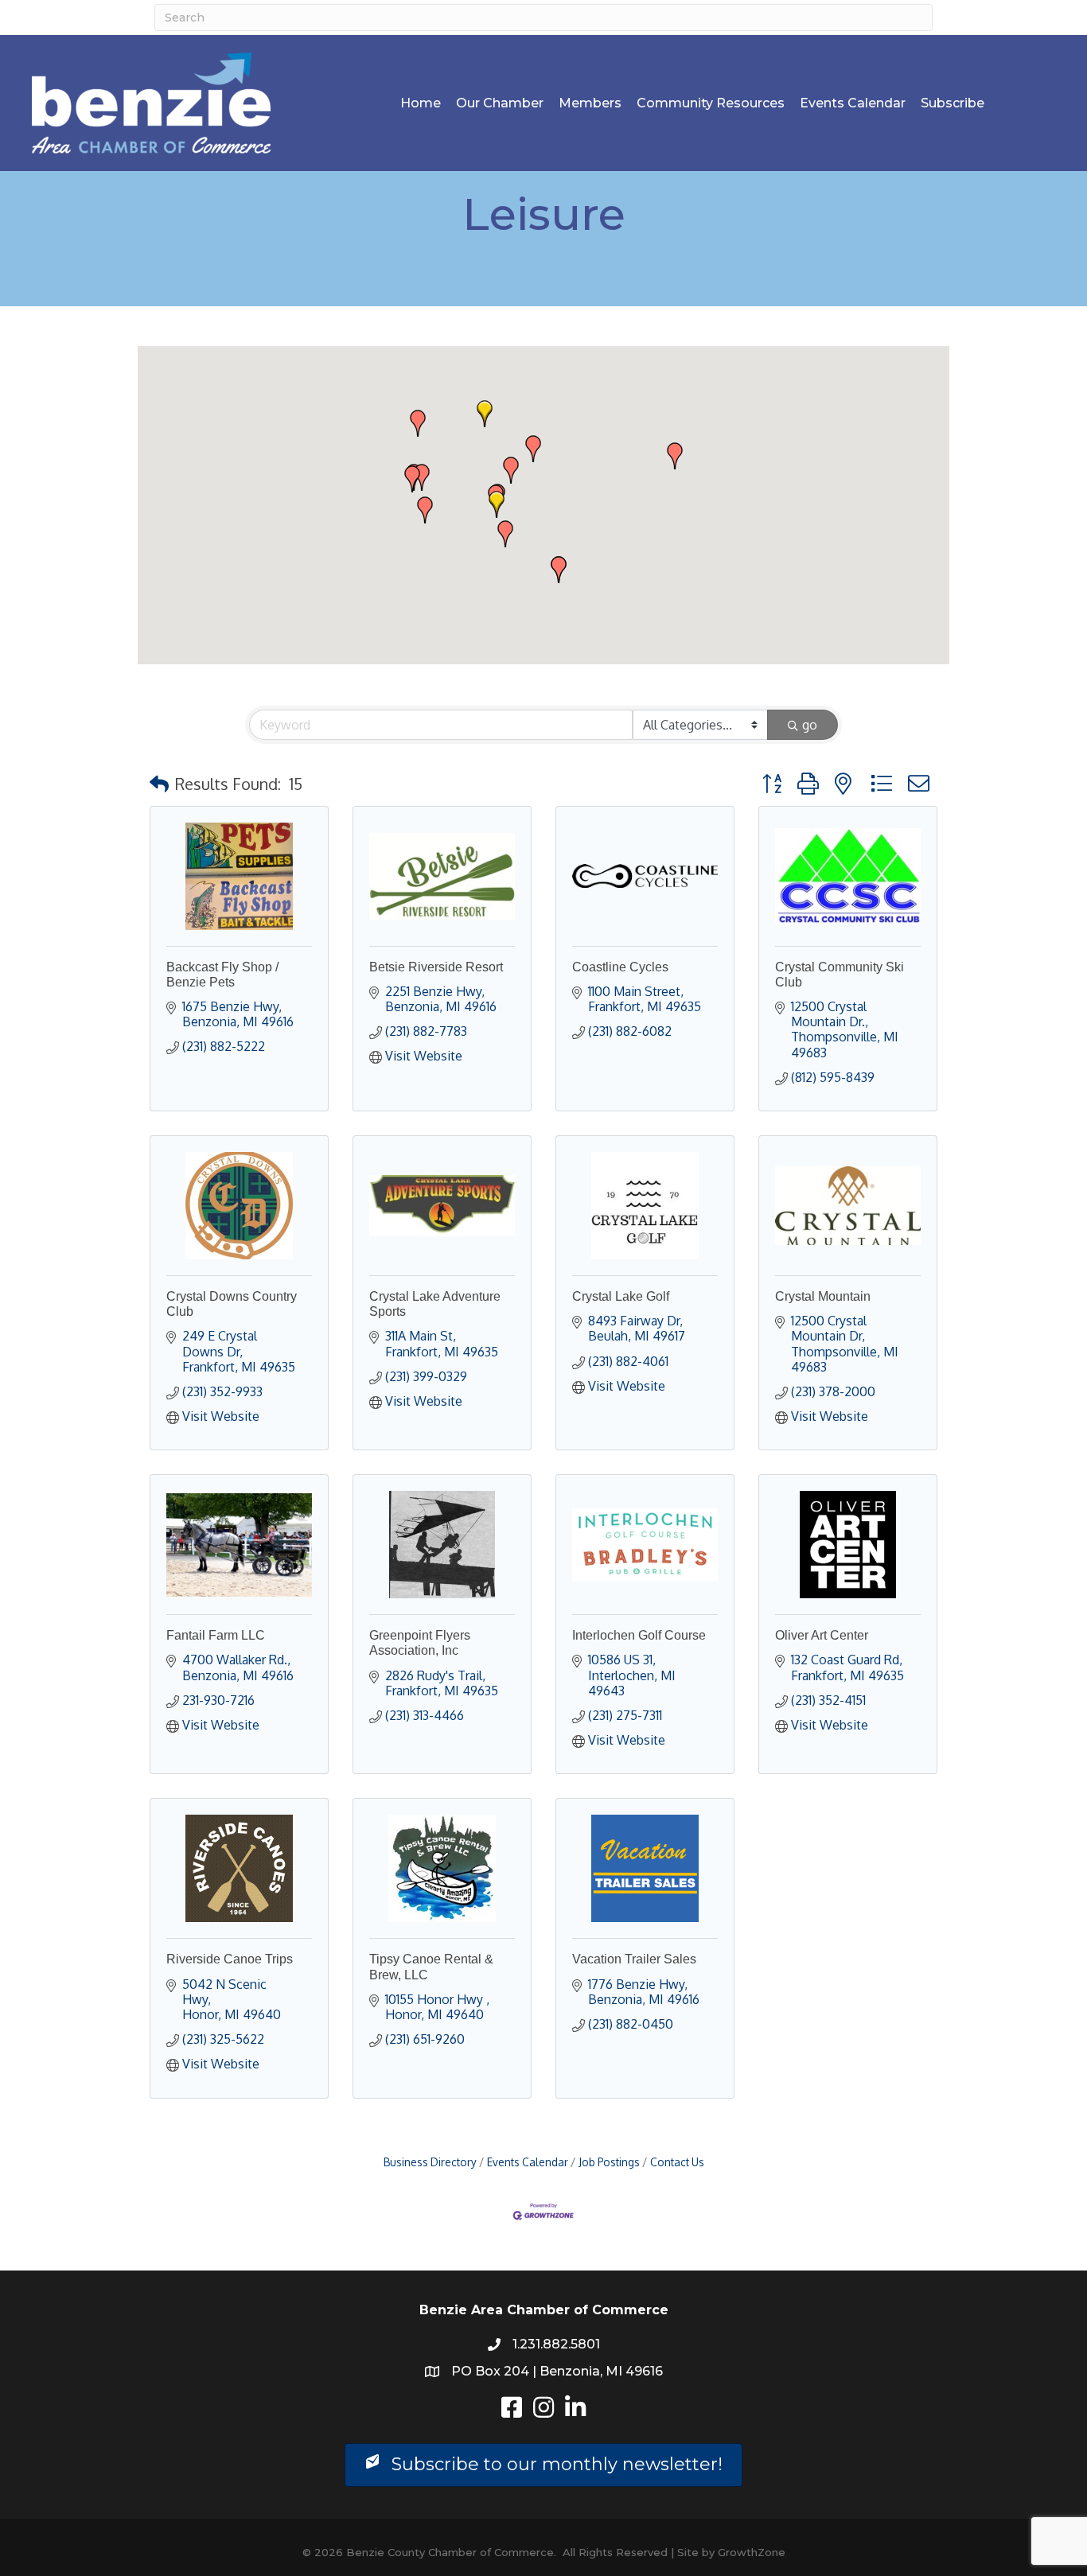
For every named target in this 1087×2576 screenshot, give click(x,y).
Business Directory (430, 2162)
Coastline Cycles (620, 967)
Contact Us (677, 2162)
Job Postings (609, 2162)
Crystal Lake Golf (621, 1296)
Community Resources (711, 103)
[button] (497, 504)
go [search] (810, 725)
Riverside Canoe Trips (230, 1959)
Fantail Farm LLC (216, 1635)
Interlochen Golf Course (639, 1635)
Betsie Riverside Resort (436, 967)
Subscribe (953, 103)
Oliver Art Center (822, 1635)
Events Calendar (853, 103)
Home (421, 103)
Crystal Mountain (823, 1296)
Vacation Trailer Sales (634, 1959)
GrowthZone (752, 2552)
